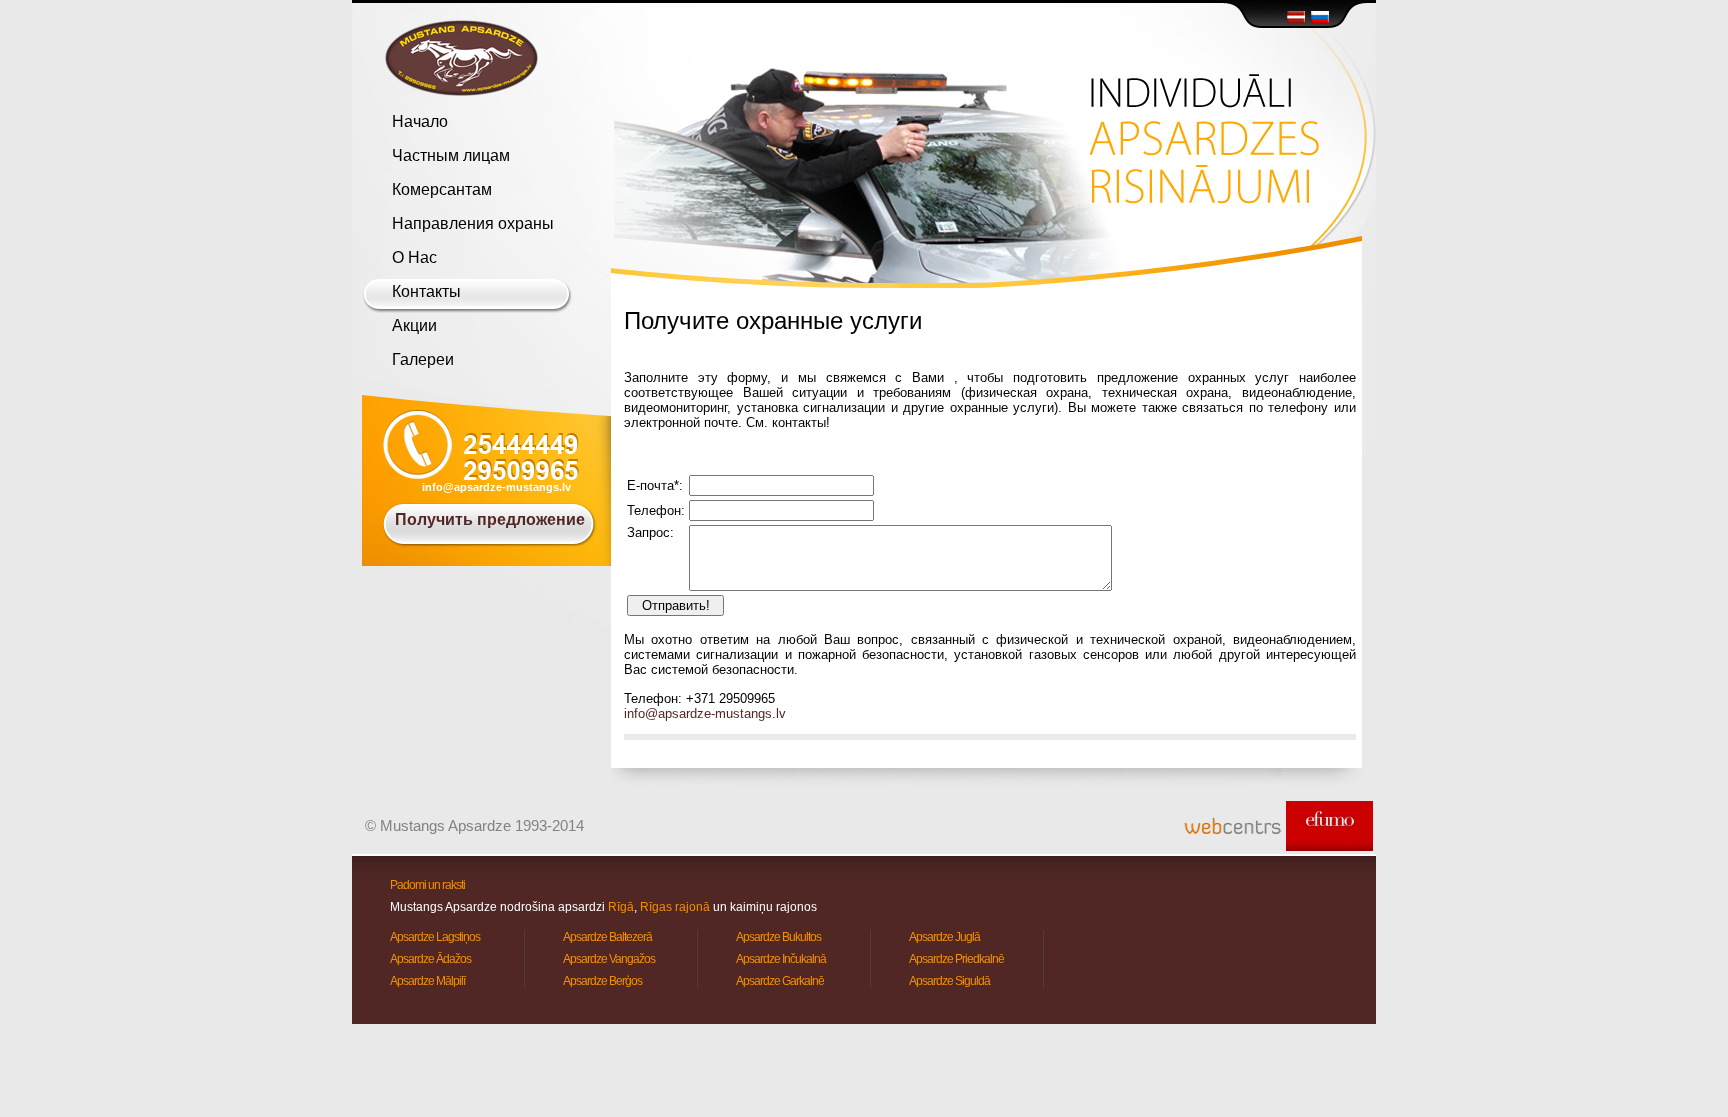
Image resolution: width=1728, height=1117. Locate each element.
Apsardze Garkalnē (780, 981)
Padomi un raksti (427, 885)
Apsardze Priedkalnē (956, 959)
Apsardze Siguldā (949, 981)
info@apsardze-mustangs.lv (496, 487)
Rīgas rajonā (675, 907)
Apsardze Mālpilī (427, 981)
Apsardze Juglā (944, 937)
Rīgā (621, 907)
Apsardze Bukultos (778, 937)
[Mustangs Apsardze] (461, 58)
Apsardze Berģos (602, 981)
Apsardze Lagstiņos (435, 937)
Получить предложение (490, 519)
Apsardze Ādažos (430, 959)
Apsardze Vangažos (609, 959)
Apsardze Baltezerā (607, 937)
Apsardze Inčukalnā (781, 959)
